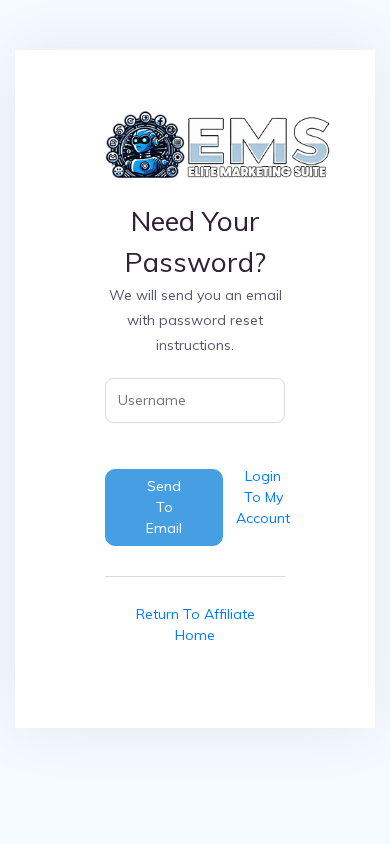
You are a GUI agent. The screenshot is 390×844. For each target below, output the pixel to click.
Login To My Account (263, 497)
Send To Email (164, 507)
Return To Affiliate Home (195, 624)
